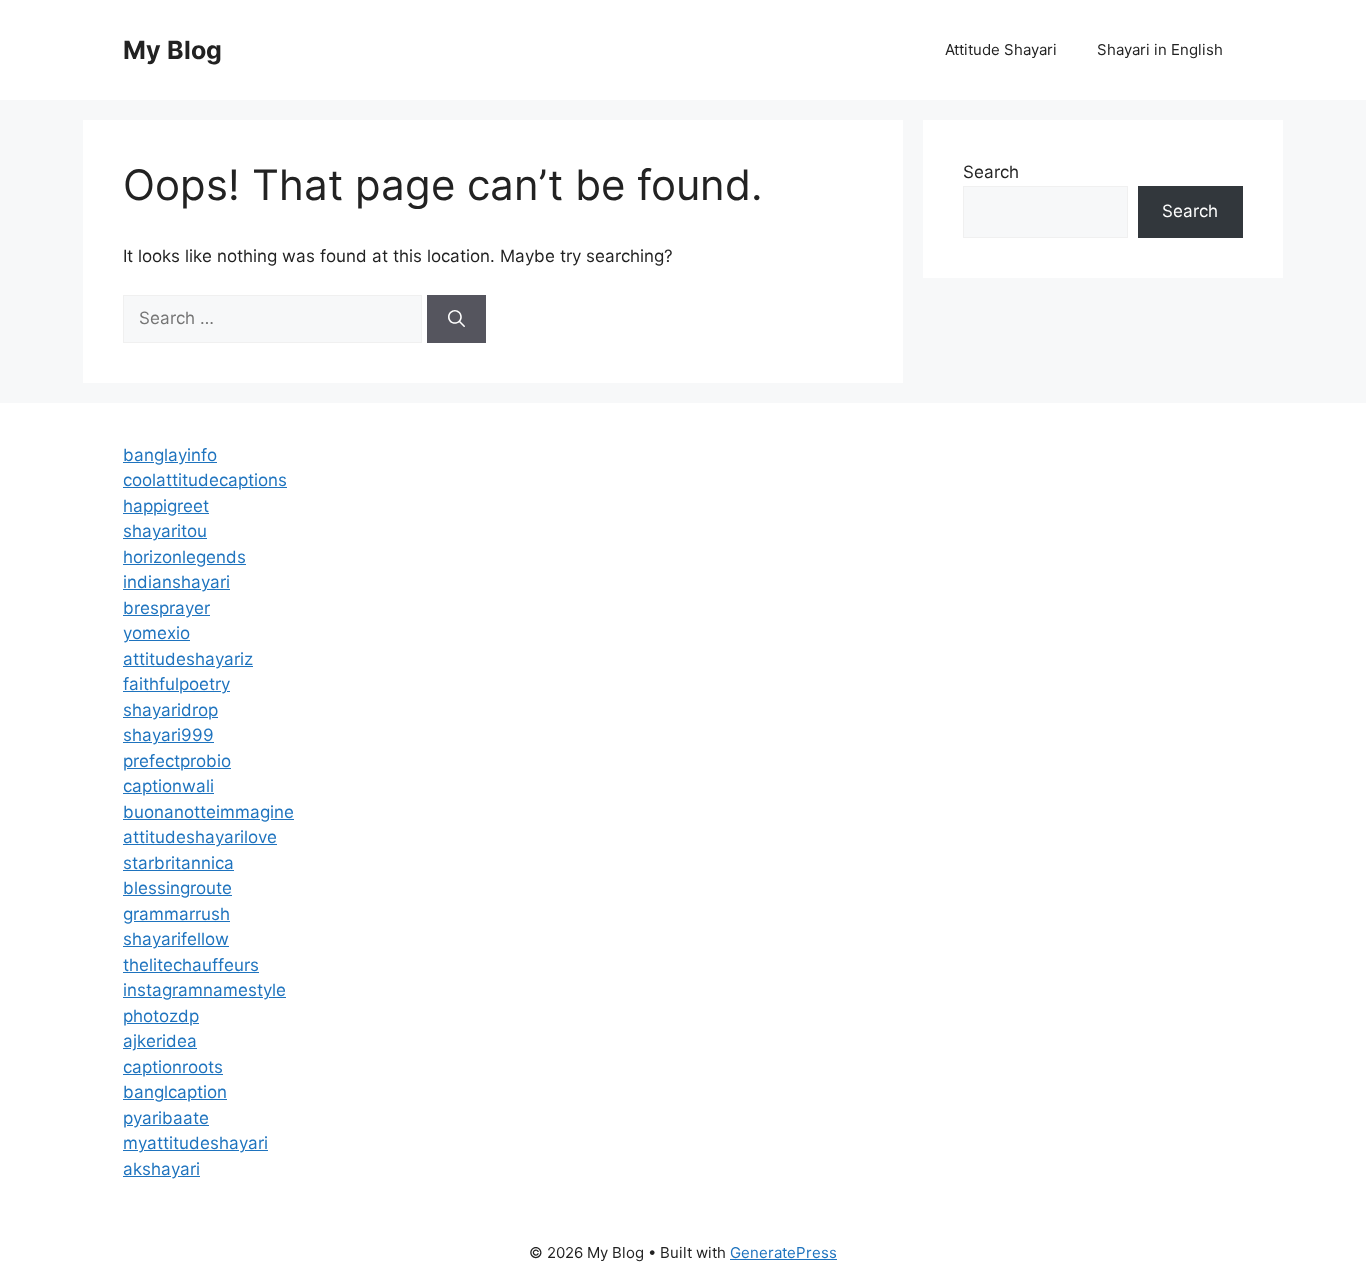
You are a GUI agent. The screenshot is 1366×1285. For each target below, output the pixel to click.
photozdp (161, 1016)
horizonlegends (184, 557)
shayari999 (168, 735)
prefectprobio (177, 761)
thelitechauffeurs (191, 965)
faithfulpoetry (176, 684)
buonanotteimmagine (208, 812)
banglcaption (175, 1092)
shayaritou (165, 531)
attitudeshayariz (188, 659)
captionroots (173, 1067)
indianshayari (176, 582)
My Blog (172, 50)
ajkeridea (160, 1041)
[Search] (456, 319)
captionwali (168, 786)
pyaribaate (166, 1118)
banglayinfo (170, 455)
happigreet (166, 506)
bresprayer (166, 608)
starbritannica (178, 863)
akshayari (161, 1169)
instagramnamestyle (204, 990)
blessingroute (177, 888)
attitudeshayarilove (200, 837)
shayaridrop (170, 710)
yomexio (156, 633)
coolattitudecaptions (205, 480)
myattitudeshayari (195, 1143)
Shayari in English (1160, 49)
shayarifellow (176, 939)
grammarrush (176, 914)
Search (991, 172)
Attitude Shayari (1001, 49)
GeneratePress (783, 1252)
